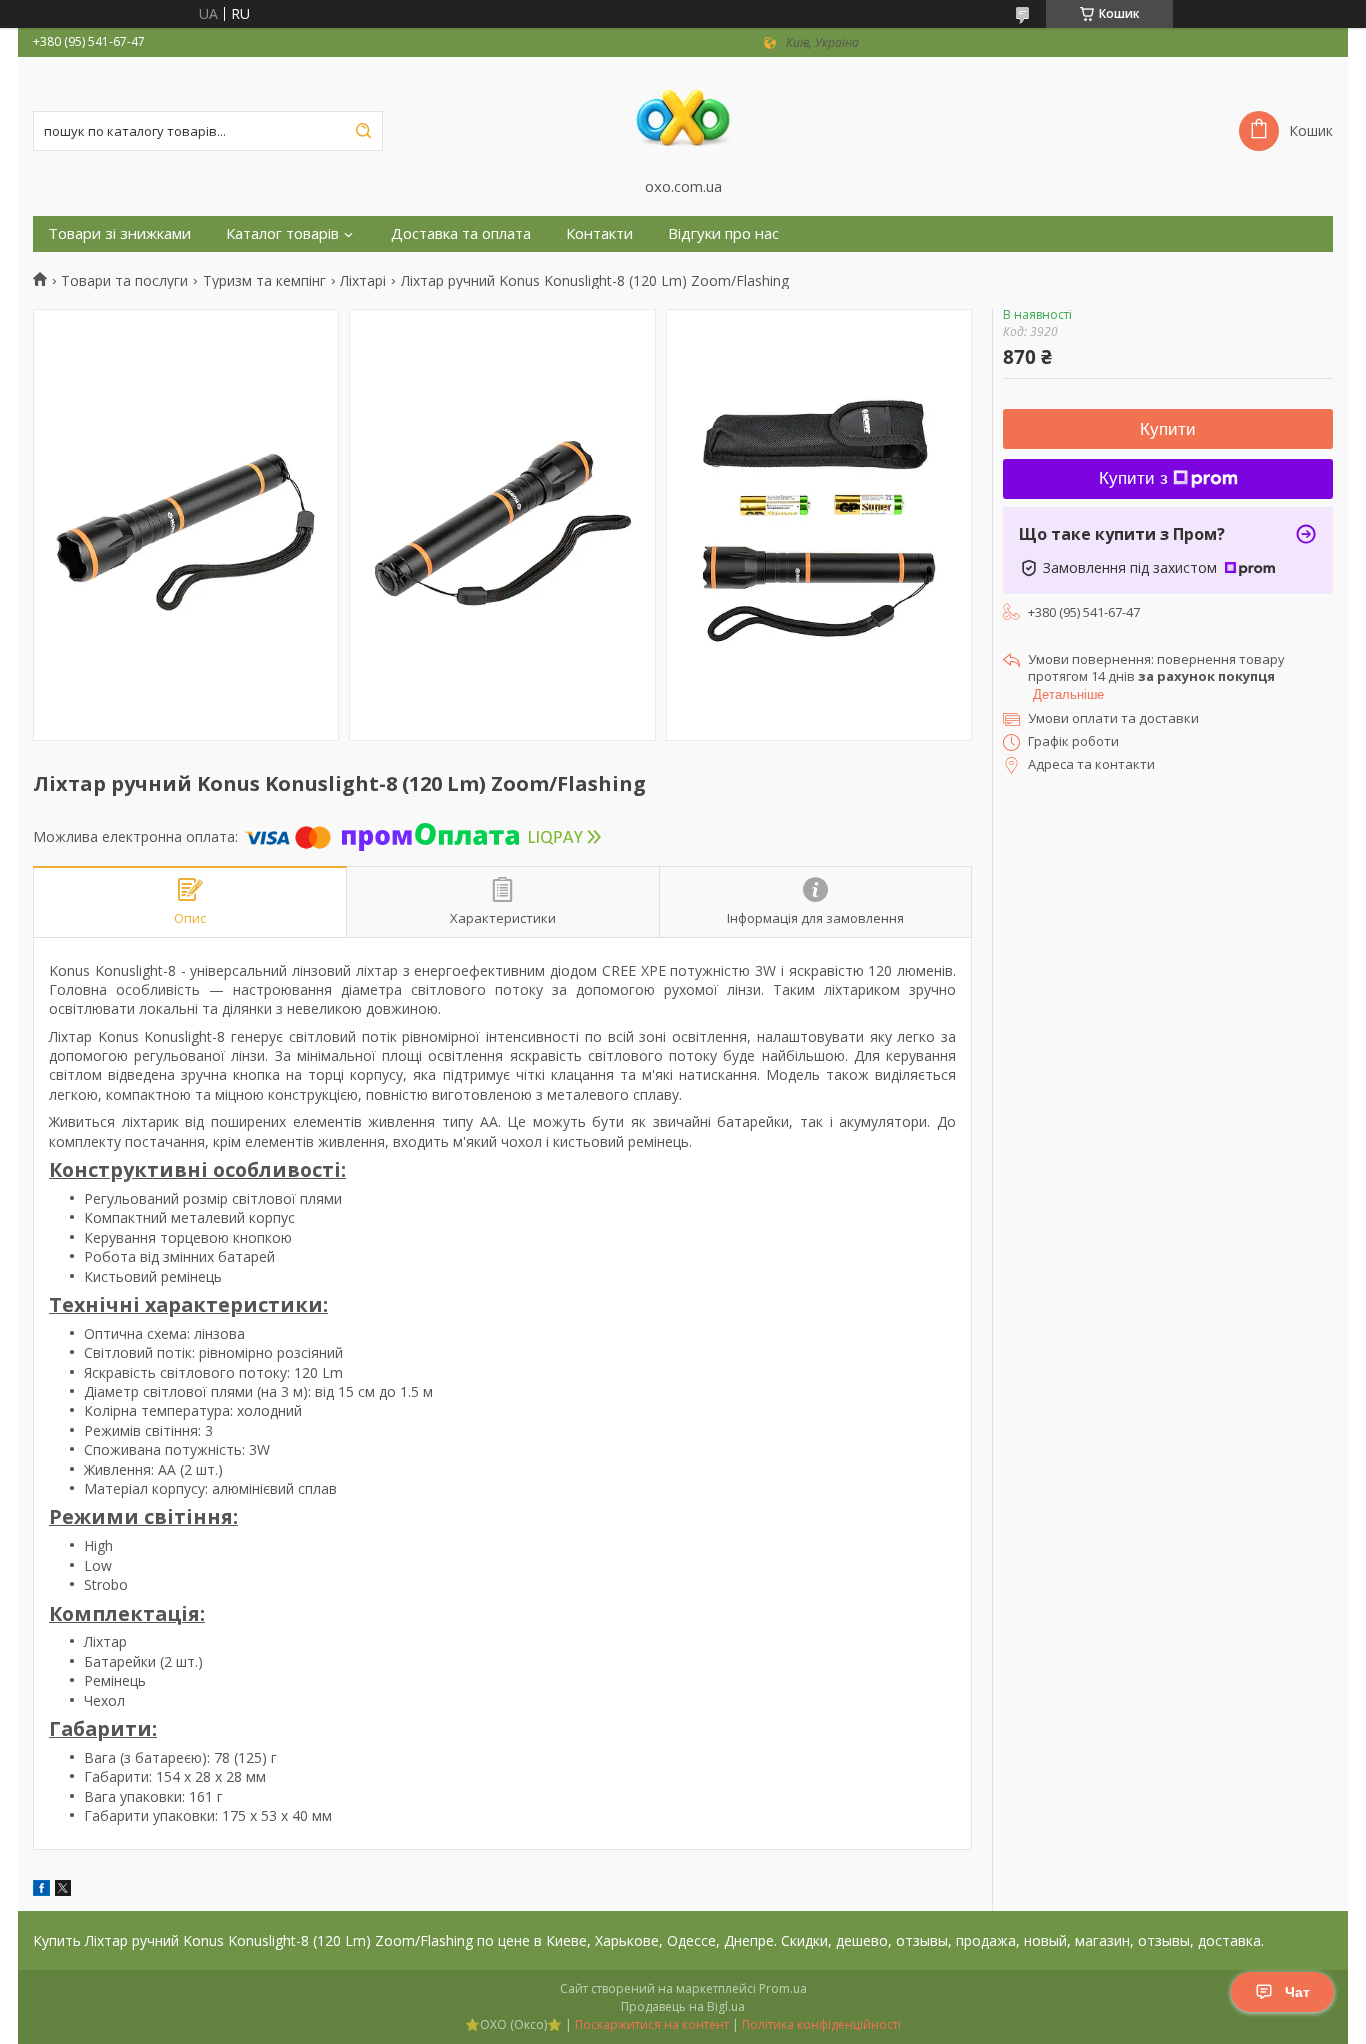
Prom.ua (783, 1988)
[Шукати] (363, 131)
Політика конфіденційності (821, 2024)
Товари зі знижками (119, 233)
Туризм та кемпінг (264, 281)
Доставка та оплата (461, 233)
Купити (1168, 429)
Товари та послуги (124, 281)
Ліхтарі (363, 281)
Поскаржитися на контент (652, 2024)
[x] (63, 1890)
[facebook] (41, 1890)
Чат (1297, 1992)
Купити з (1133, 478)
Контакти (599, 233)
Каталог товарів (282, 233)
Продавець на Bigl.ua (683, 2006)
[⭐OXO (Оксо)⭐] (683, 117)
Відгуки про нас (723, 233)
